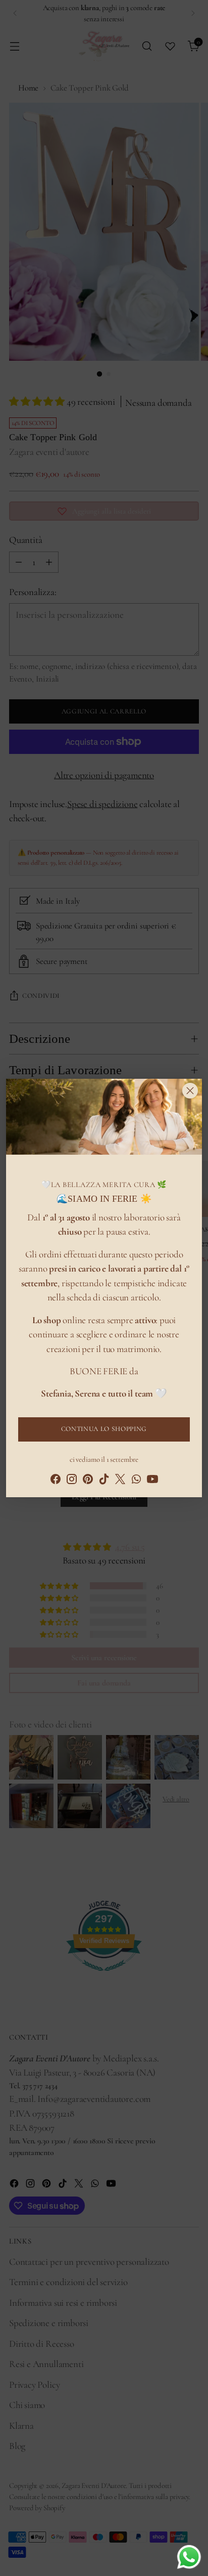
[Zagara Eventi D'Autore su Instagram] (72, 1481)
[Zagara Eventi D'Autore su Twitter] (120, 1481)
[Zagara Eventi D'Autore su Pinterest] (88, 1481)
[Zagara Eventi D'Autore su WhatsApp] (136, 1481)
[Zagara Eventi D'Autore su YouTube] (152, 1481)
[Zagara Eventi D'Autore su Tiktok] (104, 1481)
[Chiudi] (190, 1091)
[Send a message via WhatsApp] (189, 2557)
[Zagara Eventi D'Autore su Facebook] (56, 1481)
